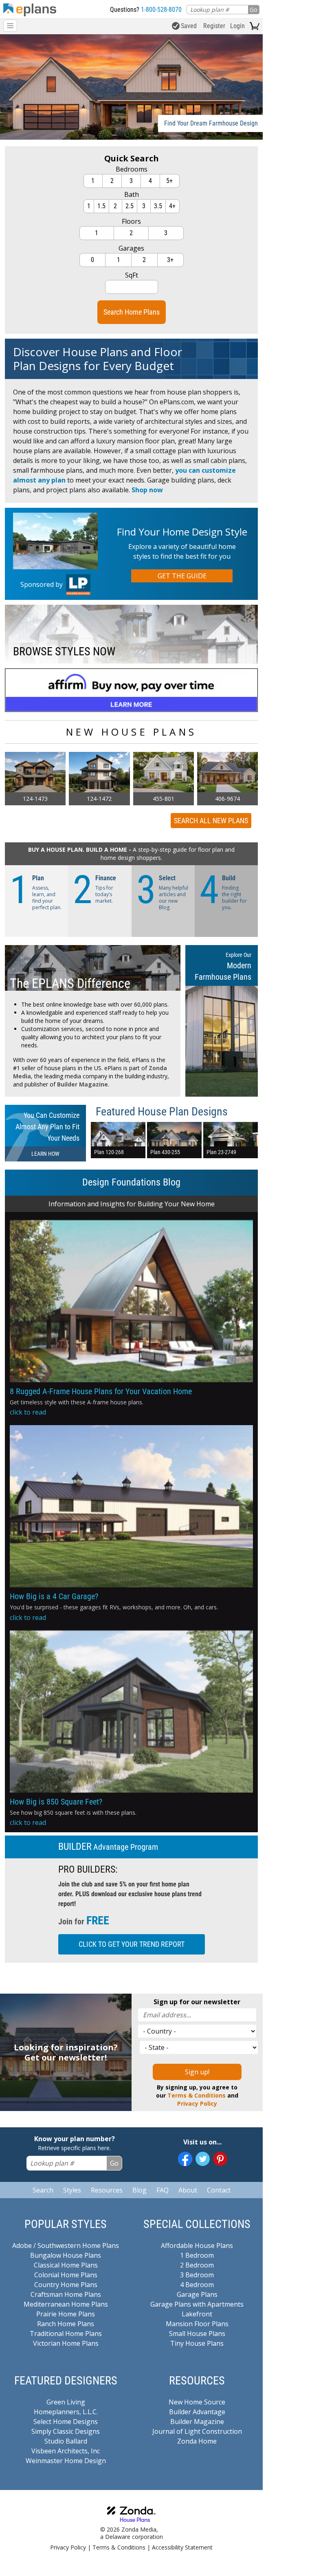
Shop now (147, 490)
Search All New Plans (211, 821)
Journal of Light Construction (197, 2431)
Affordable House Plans (197, 2245)
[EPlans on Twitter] (203, 2159)
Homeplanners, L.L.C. (66, 2412)
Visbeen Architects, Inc (66, 2451)
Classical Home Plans (66, 2265)
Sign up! (197, 2072)
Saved (189, 26)
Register (214, 26)
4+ (172, 206)
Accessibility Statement (182, 2547)
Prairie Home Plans (66, 2314)
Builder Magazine (82, 1084)
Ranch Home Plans (66, 2324)
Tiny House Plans (197, 2343)
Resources (107, 2190)
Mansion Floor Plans (197, 2324)
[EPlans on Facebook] (185, 2159)
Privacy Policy (197, 2103)
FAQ (163, 2190)
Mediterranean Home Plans (66, 2304)
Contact (219, 2190)
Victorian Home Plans (66, 2343)
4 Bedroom (197, 2285)
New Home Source (197, 2402)
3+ (170, 260)
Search (43, 2190)
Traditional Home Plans (66, 2334)
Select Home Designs (66, 2422)
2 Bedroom (197, 2265)
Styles (72, 2190)
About (188, 2190)
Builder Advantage (197, 2412)
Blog (140, 2190)
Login (237, 26)
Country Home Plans (66, 2285)
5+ (169, 181)
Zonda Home (197, 2441)
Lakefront (197, 2314)
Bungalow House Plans (66, 2255)
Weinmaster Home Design (66, 2461)
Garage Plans (197, 2294)
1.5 (101, 206)
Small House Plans (197, 2334)
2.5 (130, 206)
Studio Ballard (66, 2441)
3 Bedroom (197, 2275)
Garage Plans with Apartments (197, 2304)
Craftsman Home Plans (66, 2294)
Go (254, 10)
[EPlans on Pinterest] (220, 2159)
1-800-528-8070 (161, 10)
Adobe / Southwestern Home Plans (66, 2245)
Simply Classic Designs (66, 2431)
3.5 (158, 206)
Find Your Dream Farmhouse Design (211, 123)
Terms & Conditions (197, 2095)
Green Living (66, 2402)
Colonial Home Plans (66, 2275)
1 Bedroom (197, 2255)
